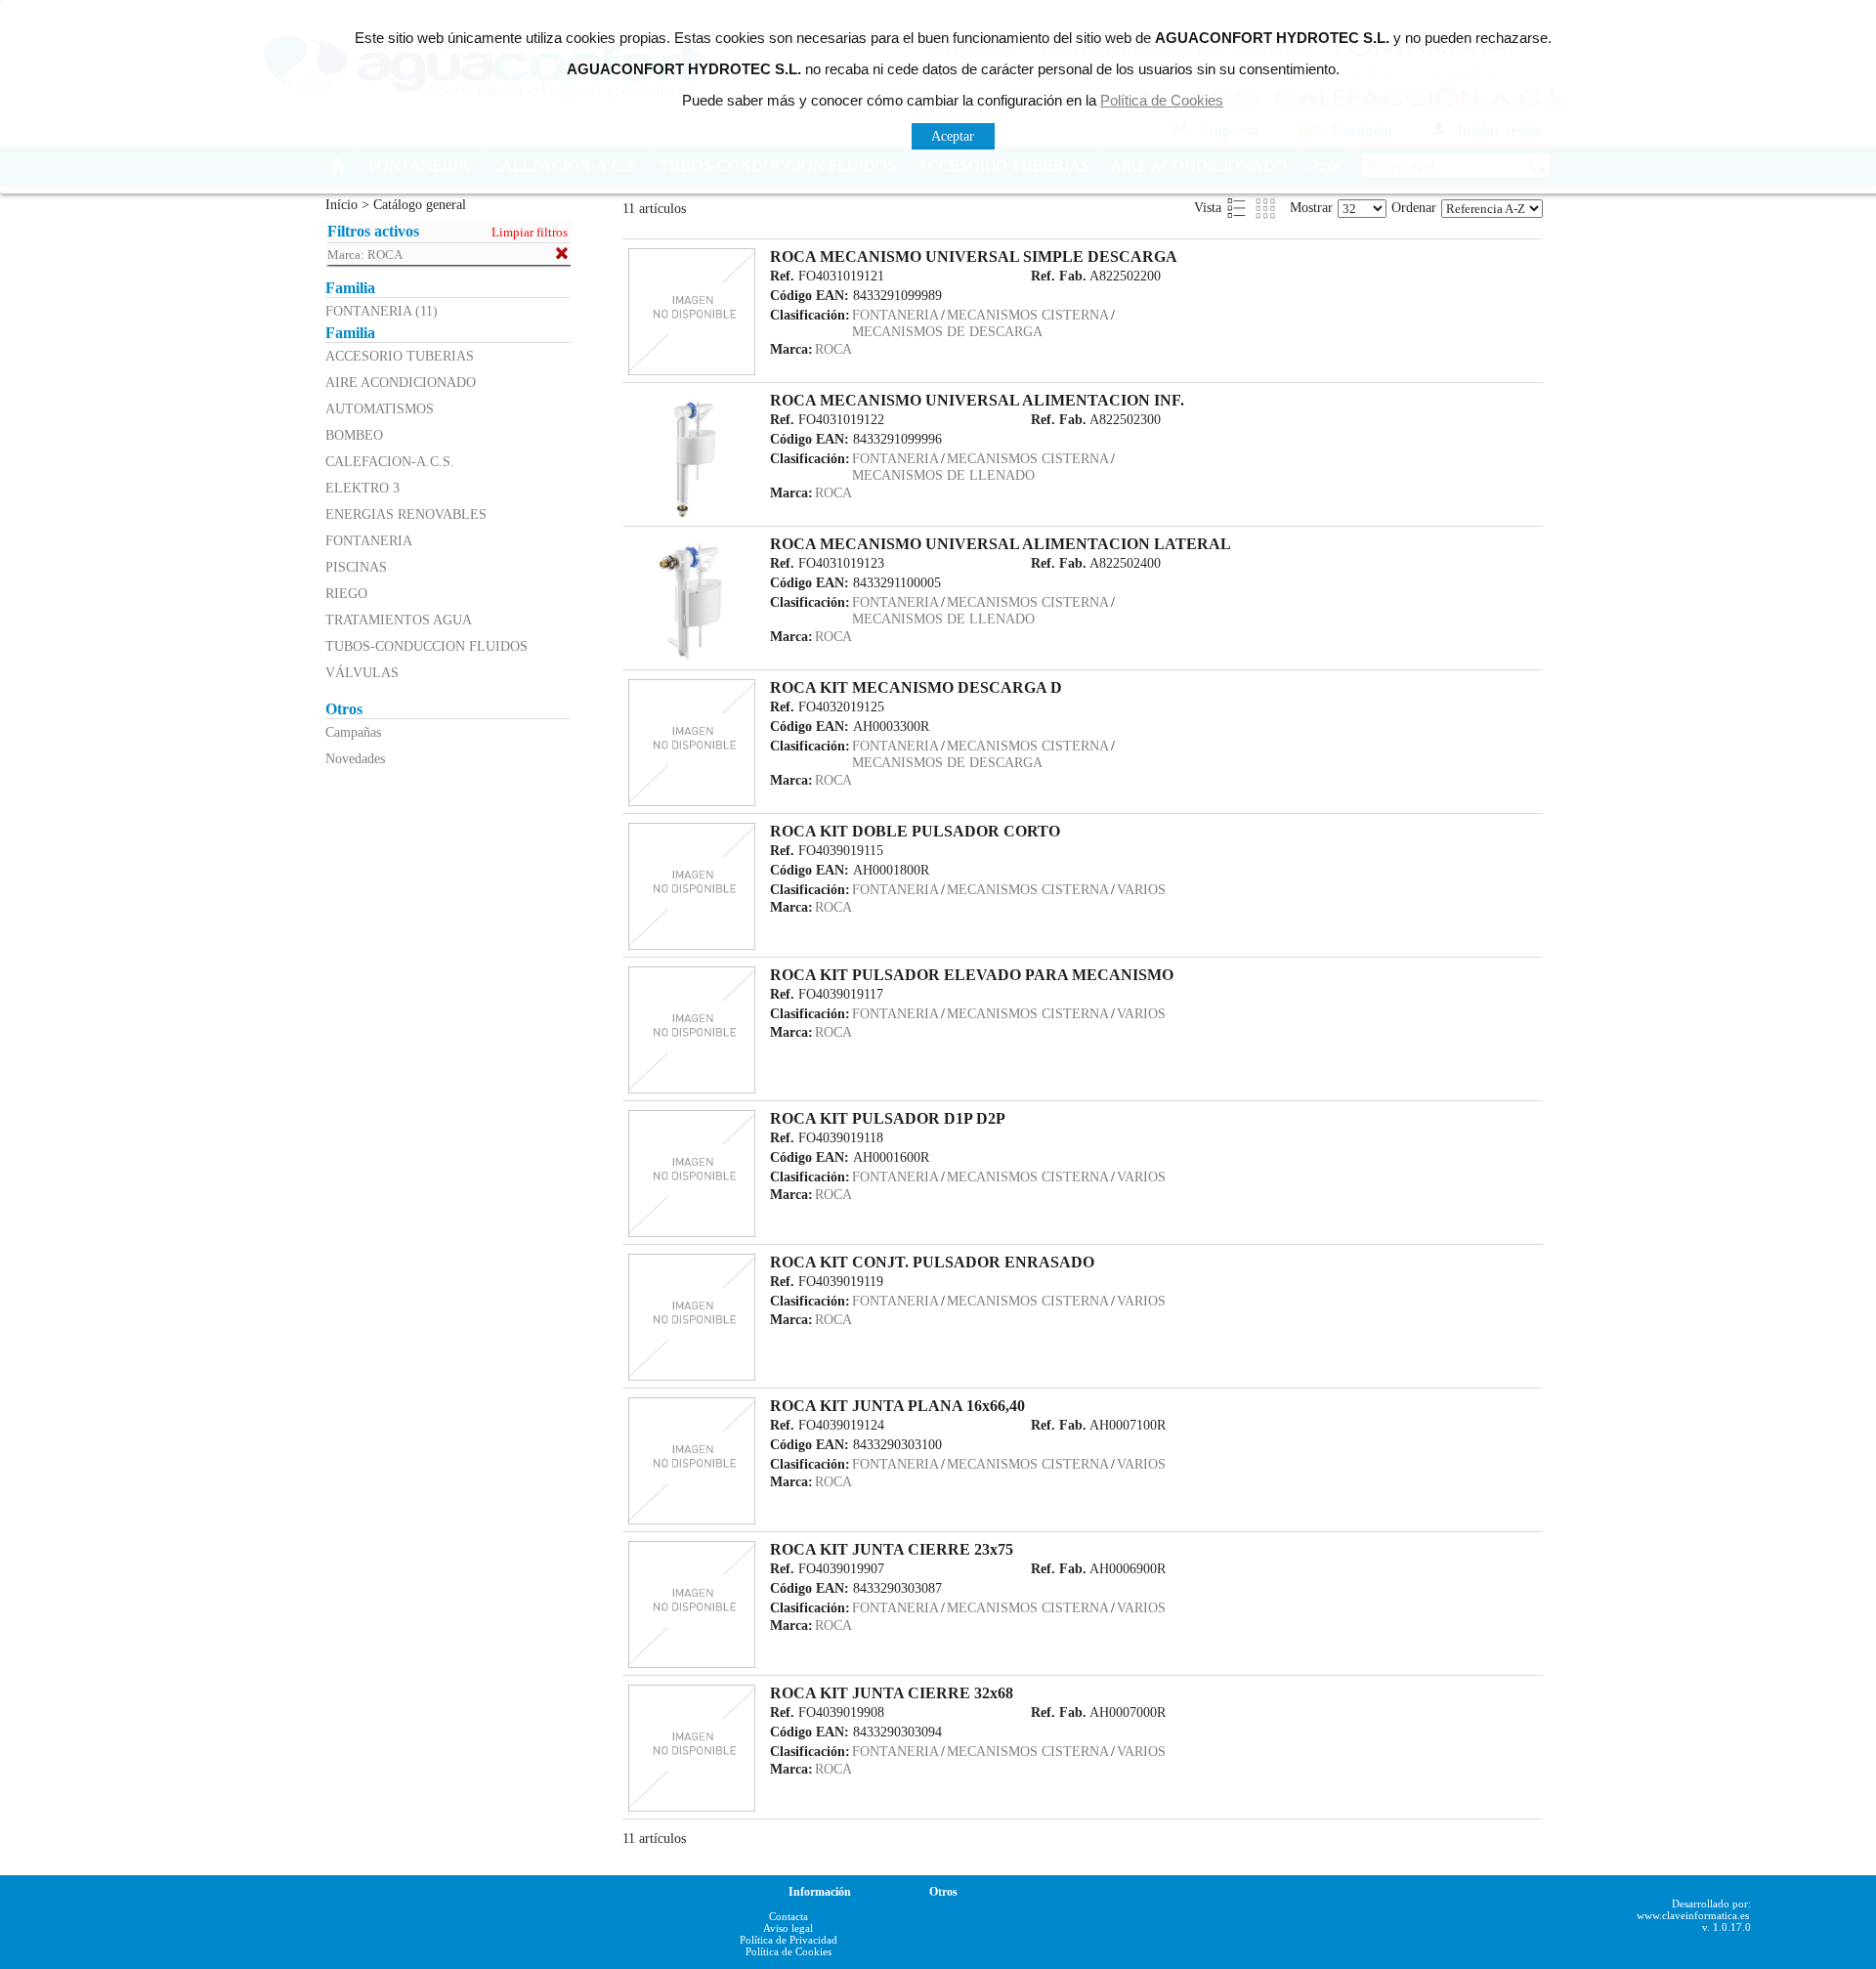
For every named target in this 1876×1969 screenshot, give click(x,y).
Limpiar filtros (530, 233)
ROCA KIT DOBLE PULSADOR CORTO (915, 831)
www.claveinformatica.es (1693, 1915)
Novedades (355, 758)
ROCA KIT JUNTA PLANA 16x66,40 (897, 1406)
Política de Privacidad (789, 1940)
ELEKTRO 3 (362, 488)
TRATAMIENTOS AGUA (399, 620)
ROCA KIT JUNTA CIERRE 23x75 (892, 1549)
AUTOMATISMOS (380, 408)
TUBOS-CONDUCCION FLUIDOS (426, 646)
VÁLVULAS (362, 672)
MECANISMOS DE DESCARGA (947, 331)
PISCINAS (356, 567)
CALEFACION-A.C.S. (390, 461)
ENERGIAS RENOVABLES (406, 514)
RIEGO (346, 593)
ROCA (833, 349)
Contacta (789, 1916)
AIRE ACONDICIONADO (401, 382)
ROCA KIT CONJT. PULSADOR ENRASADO (932, 1262)
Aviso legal (788, 1928)
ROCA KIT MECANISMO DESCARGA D (916, 687)
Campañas (353, 732)
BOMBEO (354, 435)
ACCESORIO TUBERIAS (400, 356)
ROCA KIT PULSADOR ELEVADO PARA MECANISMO (972, 975)
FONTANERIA (369, 540)
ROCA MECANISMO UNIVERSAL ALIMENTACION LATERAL (1001, 544)
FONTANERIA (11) (382, 311)
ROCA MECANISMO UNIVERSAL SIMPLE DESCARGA (974, 257)
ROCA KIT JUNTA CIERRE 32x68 (892, 1693)
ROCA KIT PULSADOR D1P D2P (888, 1118)
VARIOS (1141, 889)
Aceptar (953, 136)
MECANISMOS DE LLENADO (943, 475)
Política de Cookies (789, 1951)
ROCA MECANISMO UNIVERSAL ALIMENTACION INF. (977, 400)
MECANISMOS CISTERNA (1028, 315)
